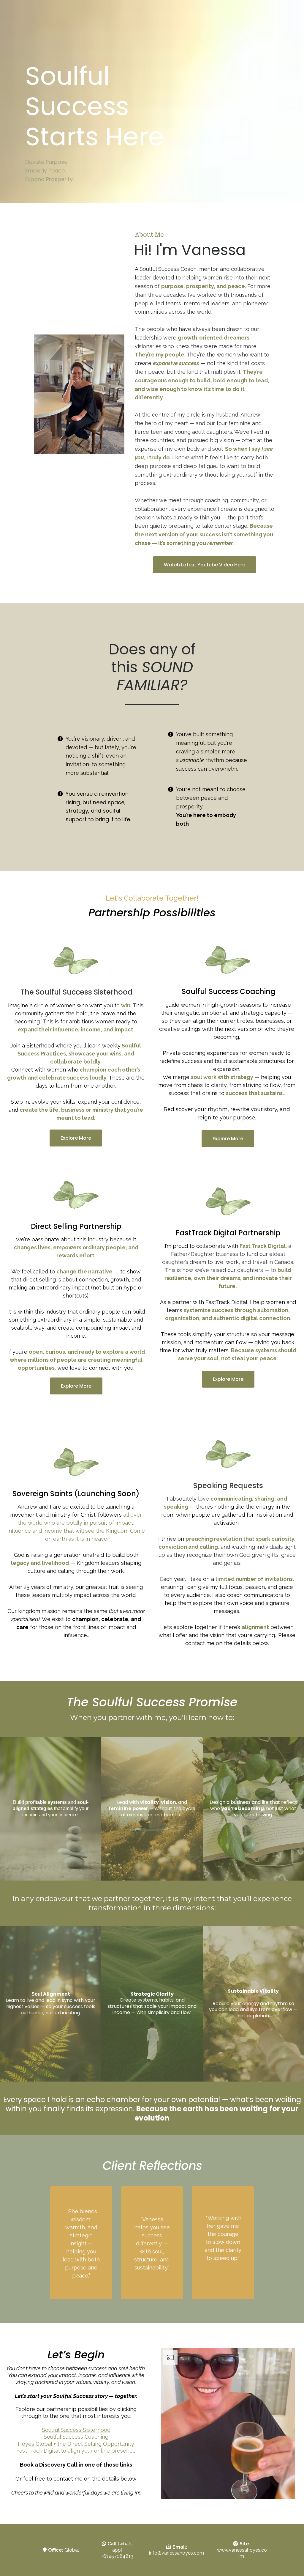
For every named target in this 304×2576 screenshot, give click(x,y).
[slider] (210, 2492)
